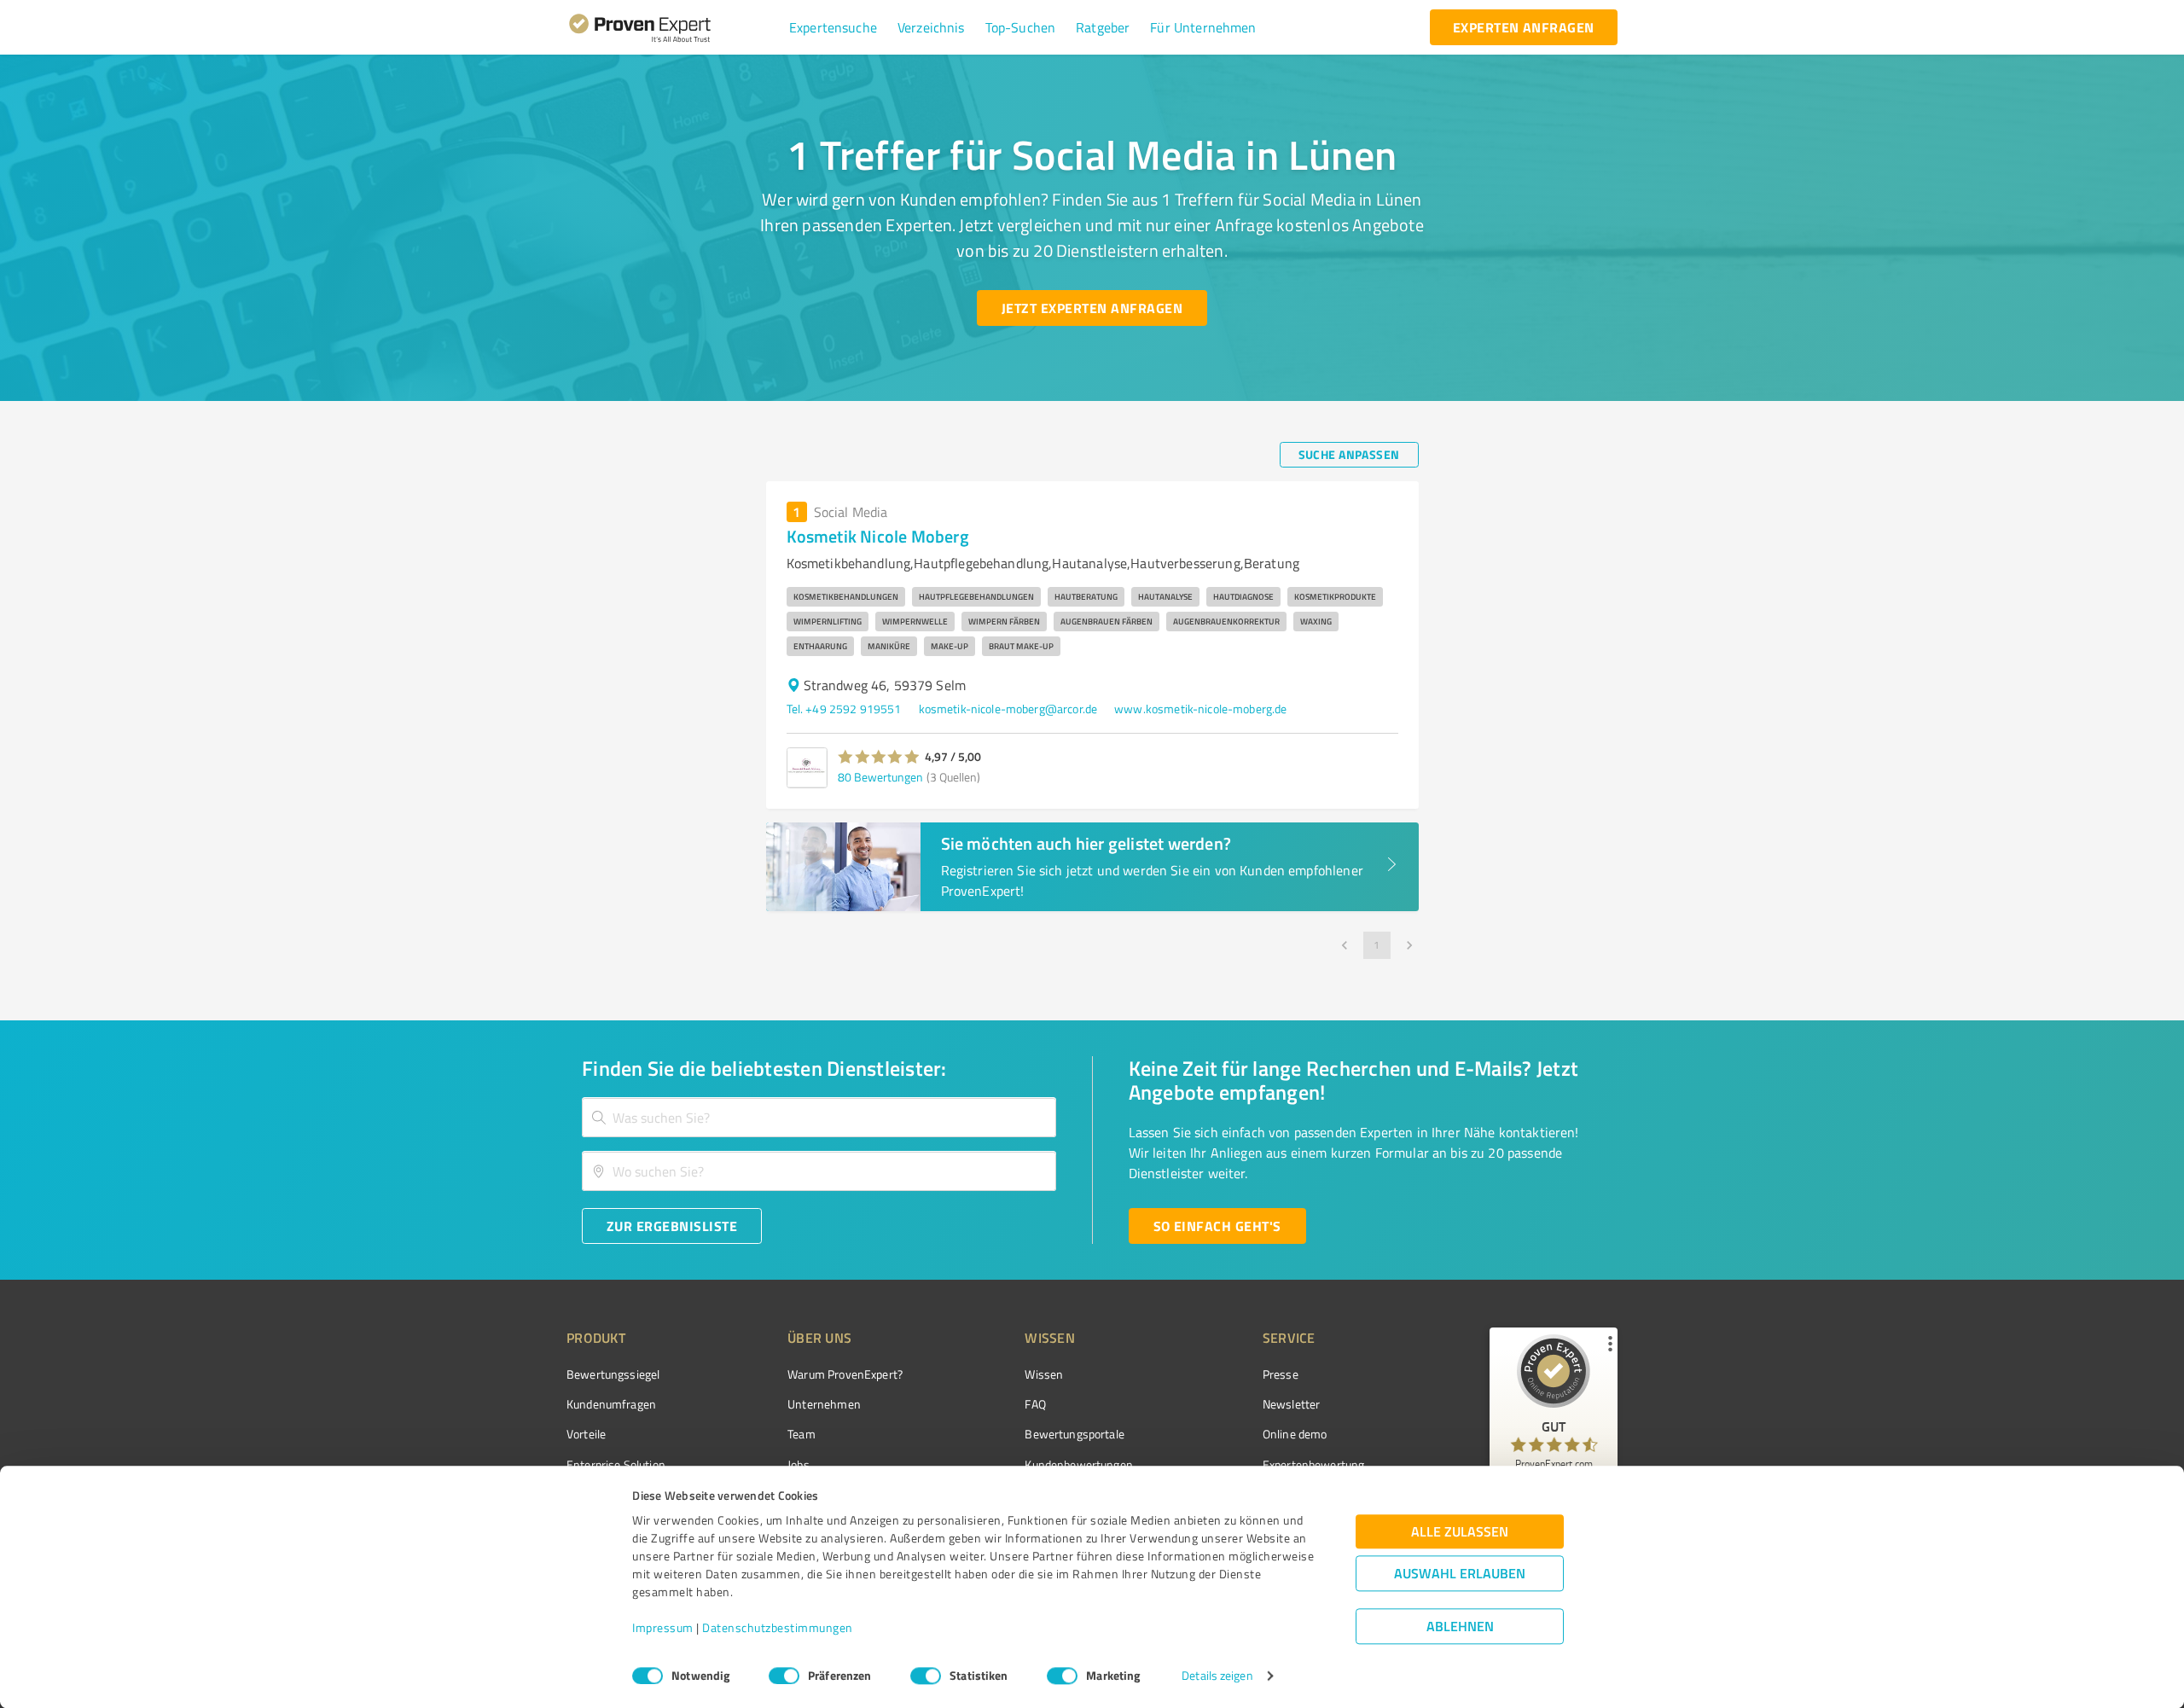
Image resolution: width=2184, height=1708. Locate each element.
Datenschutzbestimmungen (778, 1628)
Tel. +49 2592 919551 (844, 709)
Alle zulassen (1460, 1532)
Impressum (663, 1628)
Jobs (799, 1464)
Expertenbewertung (1314, 1464)
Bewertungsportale (1075, 1434)
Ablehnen (1460, 1627)
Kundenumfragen (611, 1404)
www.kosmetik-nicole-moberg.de (1200, 709)
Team (802, 1434)
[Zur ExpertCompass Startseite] (674, 27)
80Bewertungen (880, 777)
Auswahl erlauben (1460, 1574)
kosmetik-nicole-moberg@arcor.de (1008, 709)
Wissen (1044, 1374)
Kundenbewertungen (1079, 1464)
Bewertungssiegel (613, 1374)
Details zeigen (1217, 1676)
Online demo (1295, 1434)
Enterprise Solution (616, 1464)
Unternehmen (824, 1404)
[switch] (784, 1676)
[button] (833, 27)
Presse (1281, 1374)
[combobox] (819, 1117)
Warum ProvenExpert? (845, 1374)
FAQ (1035, 1404)
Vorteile (586, 1434)
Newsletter (1292, 1404)
